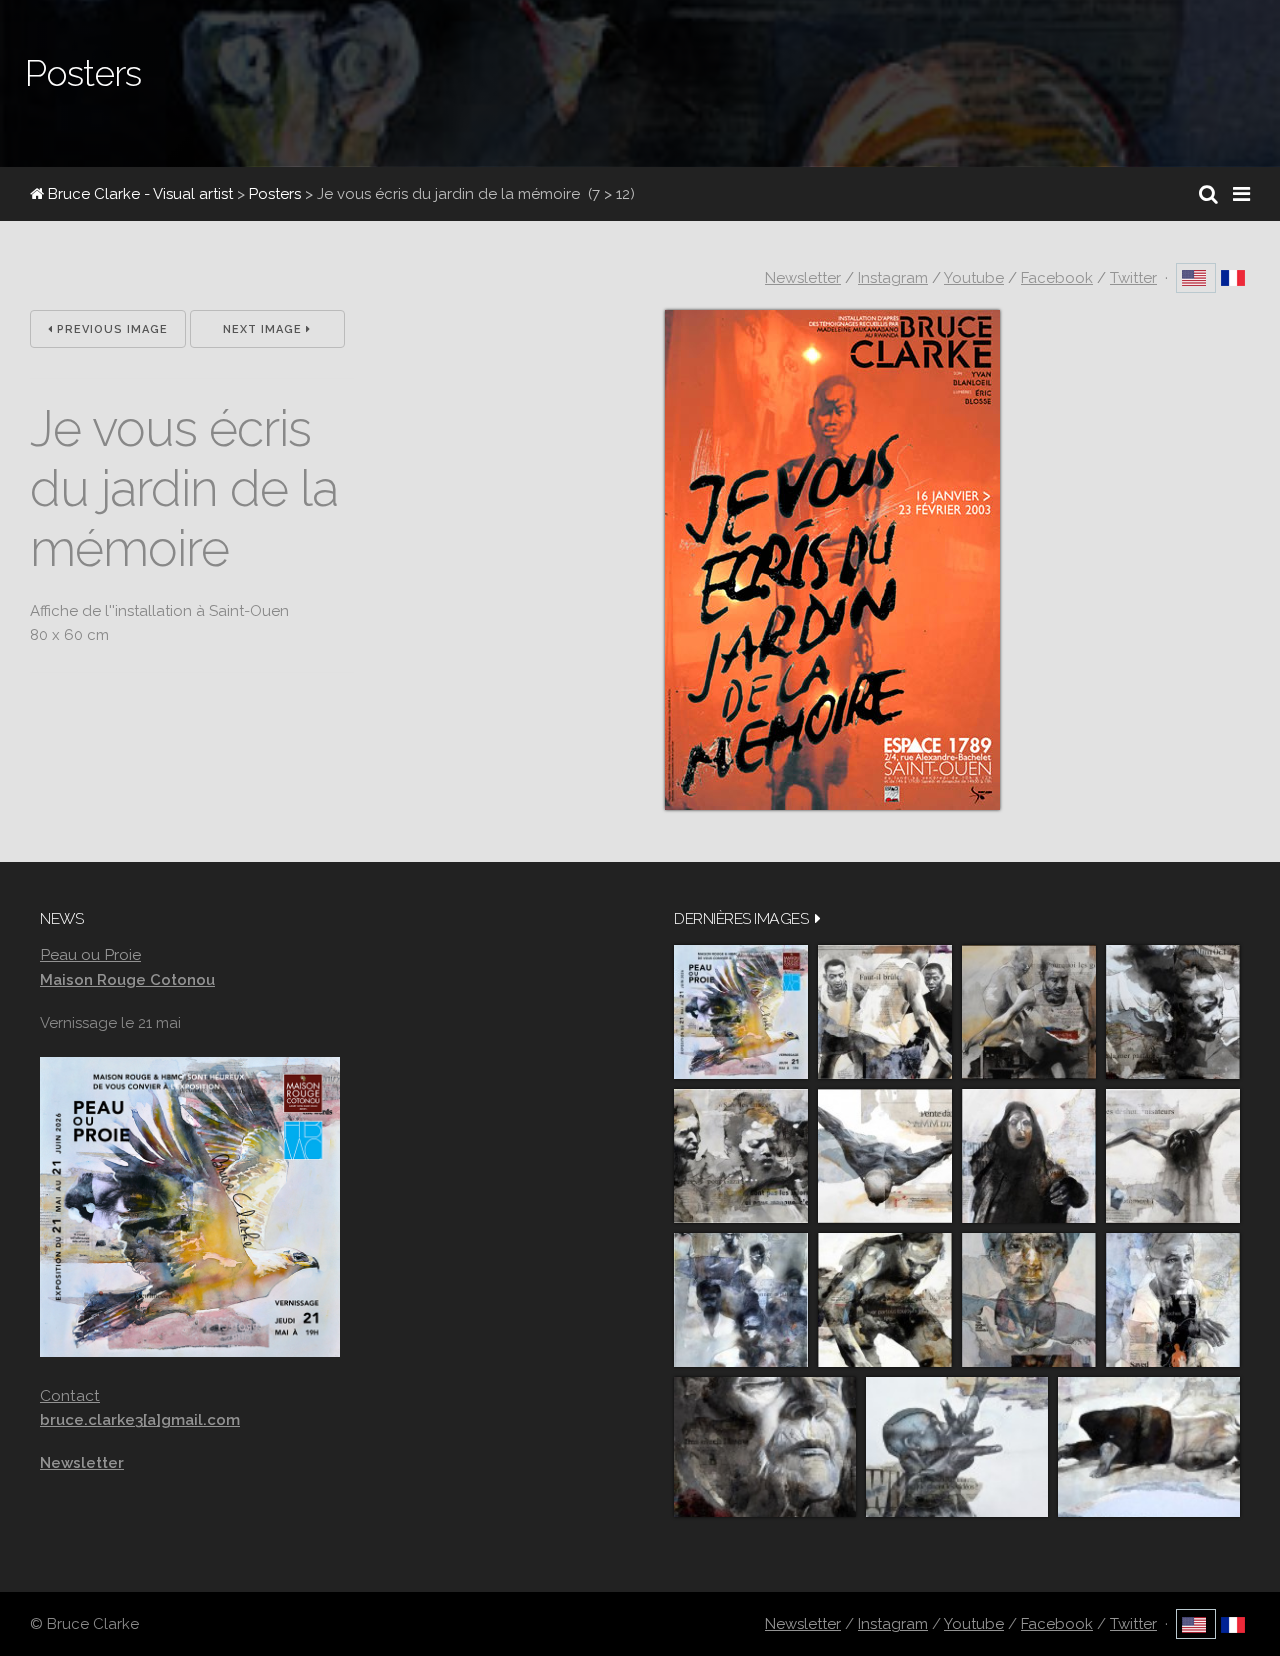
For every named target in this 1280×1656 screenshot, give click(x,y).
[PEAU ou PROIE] (741, 1012)
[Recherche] (1208, 194)
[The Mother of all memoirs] (1029, 1300)
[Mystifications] (1029, 1156)
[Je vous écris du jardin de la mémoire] (832, 805)
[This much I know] (765, 1447)
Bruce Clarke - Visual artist (138, 194)
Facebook (1057, 278)
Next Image (264, 329)
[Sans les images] (741, 1156)
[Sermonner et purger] (741, 1300)
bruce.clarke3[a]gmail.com (140, 1420)
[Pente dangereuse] (885, 1156)
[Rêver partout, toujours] (885, 1300)
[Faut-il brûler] (885, 1012)
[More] (818, 918)
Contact (70, 1395)
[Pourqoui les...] (1029, 1012)
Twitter (1133, 278)
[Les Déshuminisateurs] (1173, 1156)
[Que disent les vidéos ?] (957, 1447)
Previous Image (110, 329)
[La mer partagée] (1173, 1012)
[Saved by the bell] (1173, 1300)
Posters (275, 194)
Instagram (893, 278)
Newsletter (803, 278)
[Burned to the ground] (1149, 1447)
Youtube (974, 278)
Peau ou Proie (90, 954)
